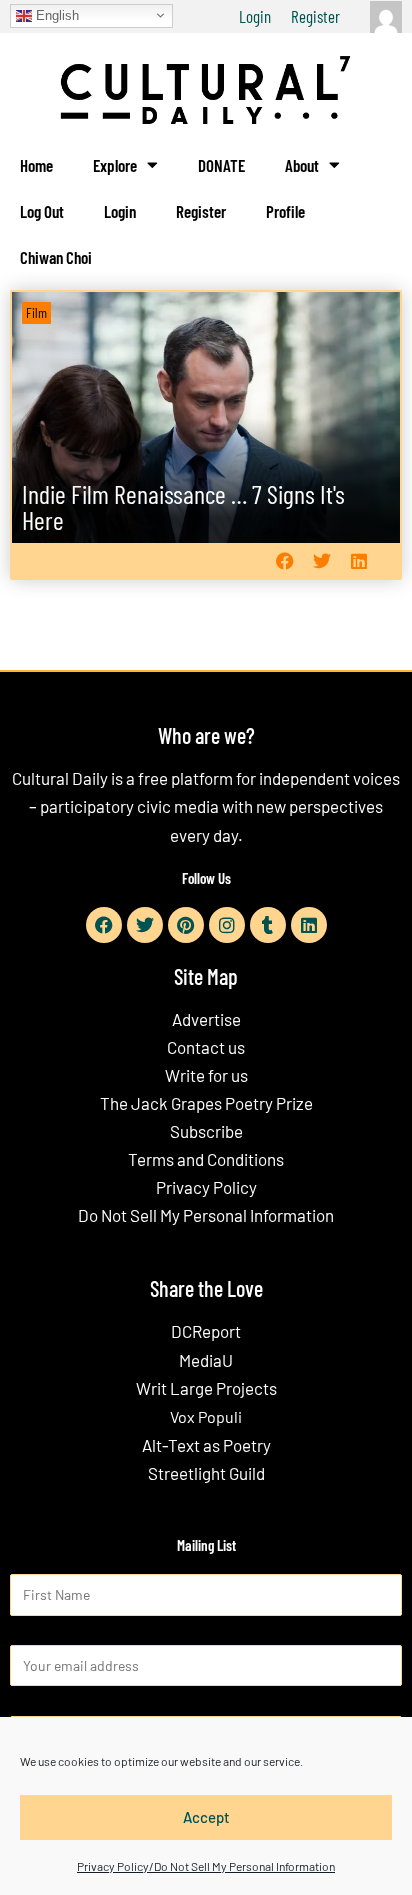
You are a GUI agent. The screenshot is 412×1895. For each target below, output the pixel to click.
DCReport (206, 1331)
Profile (285, 211)
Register (315, 16)
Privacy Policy (206, 1187)
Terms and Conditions (206, 1159)
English (55, 14)
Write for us (206, 1075)
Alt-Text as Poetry (206, 1445)
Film (36, 312)
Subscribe (206, 1131)
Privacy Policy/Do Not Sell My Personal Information (206, 1866)
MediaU (206, 1360)
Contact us (206, 1047)
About (302, 165)
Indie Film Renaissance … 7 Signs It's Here (183, 506)
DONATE (221, 165)
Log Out (42, 211)
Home (36, 165)
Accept (206, 1817)
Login (255, 16)
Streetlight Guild (206, 1473)
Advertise (206, 1019)
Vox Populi (206, 1416)
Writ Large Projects (206, 1388)
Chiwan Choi (56, 257)
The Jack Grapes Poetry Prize (206, 1103)
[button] (284, 560)
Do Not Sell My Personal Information (206, 1215)
